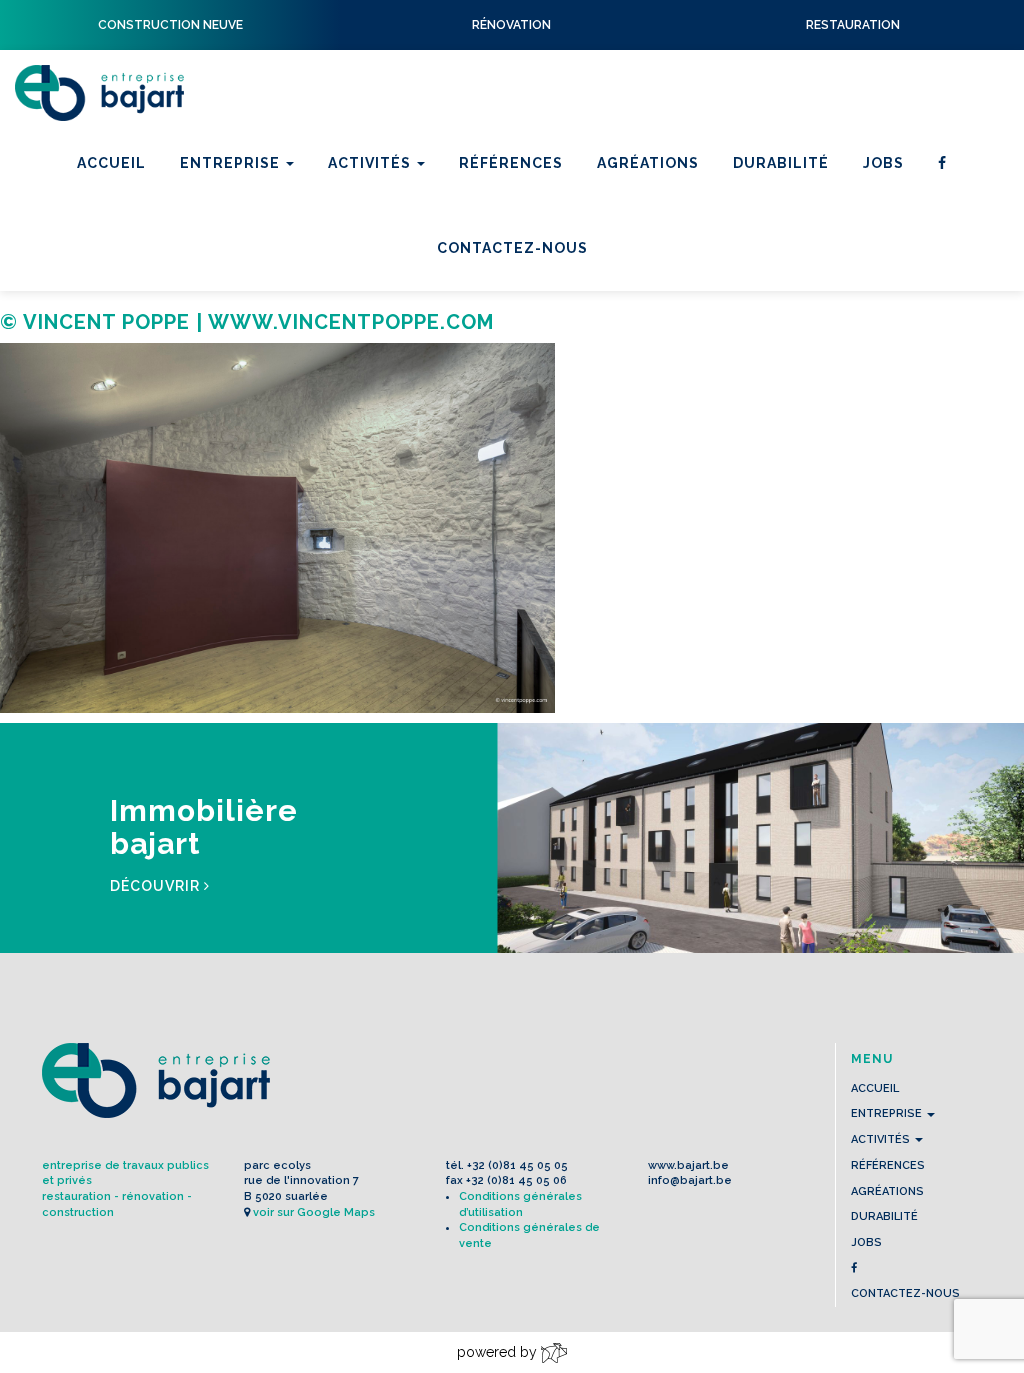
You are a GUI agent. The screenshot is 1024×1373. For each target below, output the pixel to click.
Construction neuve (423, 282)
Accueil (111, 163)
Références (511, 163)
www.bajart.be (688, 1165)
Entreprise (232, 163)
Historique (232, 256)
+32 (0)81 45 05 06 (516, 1180)
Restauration (391, 230)
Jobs (883, 163)
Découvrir (157, 886)
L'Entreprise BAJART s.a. (99, 93)
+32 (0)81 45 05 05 (517, 1165)
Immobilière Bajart (414, 308)
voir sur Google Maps (314, 1212)
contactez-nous (905, 1293)
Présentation (242, 230)
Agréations (648, 163)
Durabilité (781, 163)
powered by (499, 1352)
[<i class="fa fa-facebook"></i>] (942, 163)
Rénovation (383, 256)
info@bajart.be (690, 1180)
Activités (371, 163)
